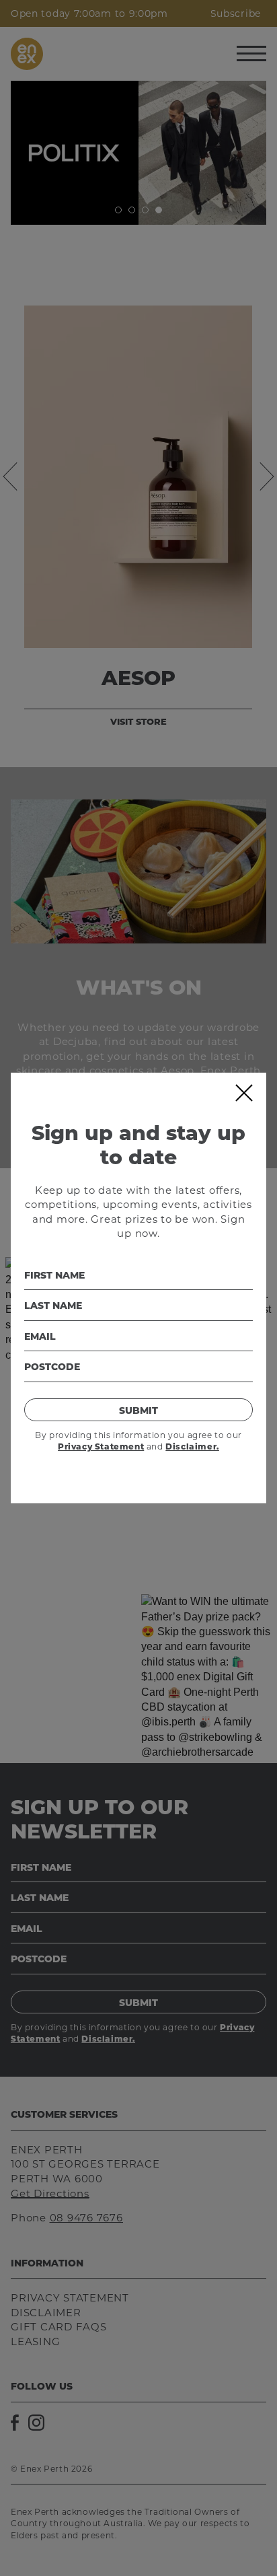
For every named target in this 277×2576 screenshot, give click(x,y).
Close (243, 1093)
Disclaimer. (192, 1446)
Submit (138, 1410)
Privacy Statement (101, 1446)
